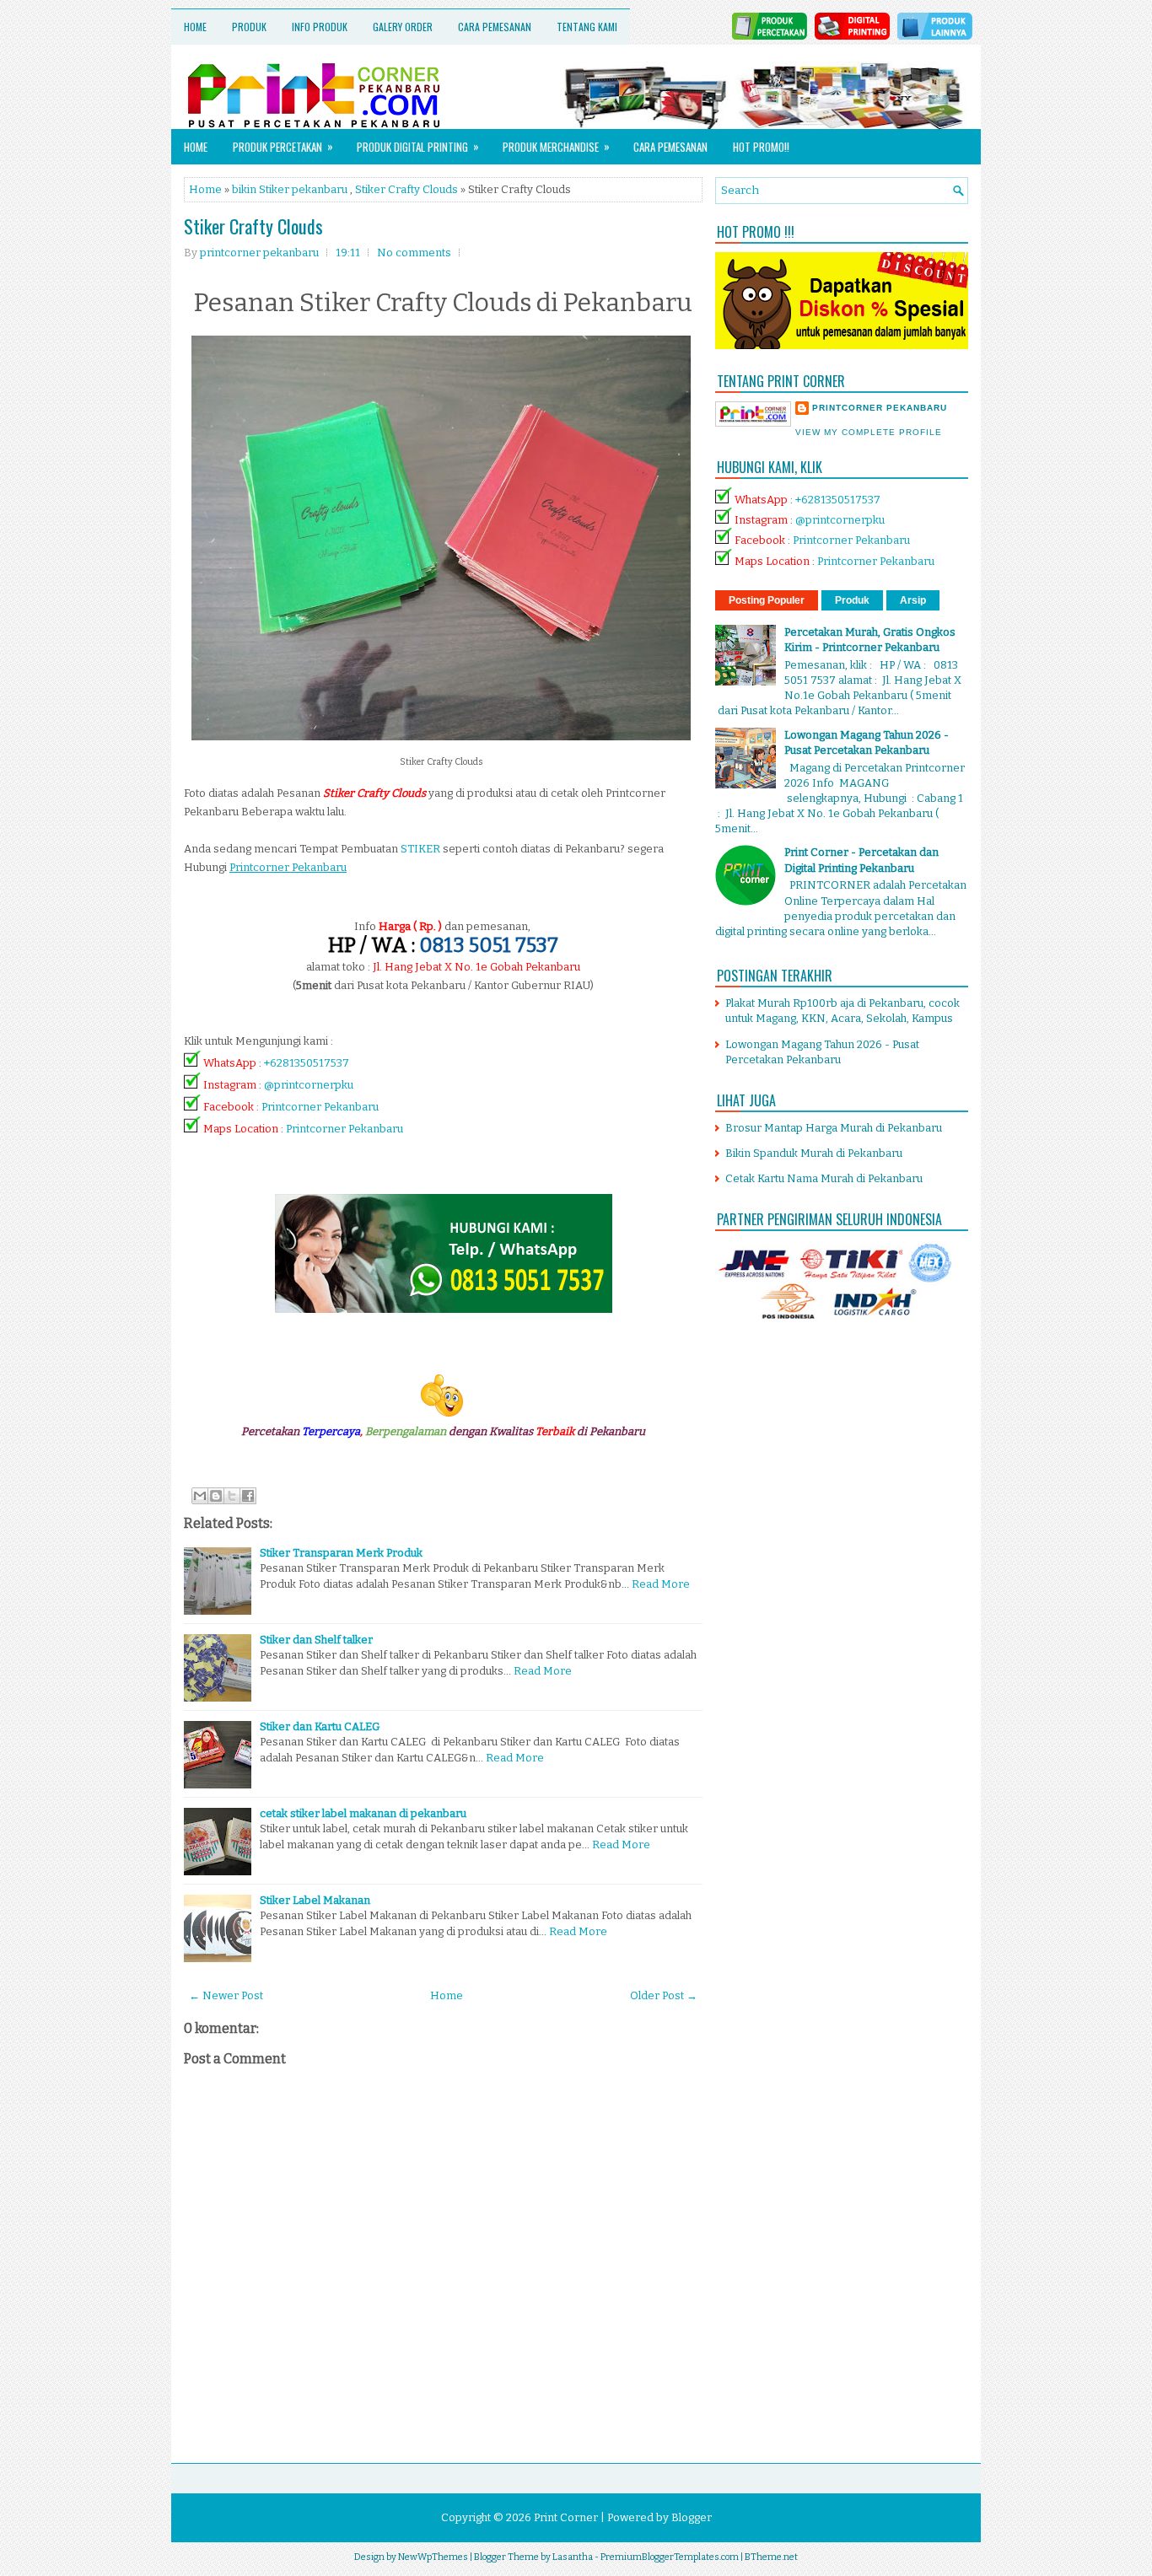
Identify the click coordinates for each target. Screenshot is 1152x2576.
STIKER (420, 849)
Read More (661, 1584)
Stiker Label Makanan (315, 1900)
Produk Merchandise (556, 146)
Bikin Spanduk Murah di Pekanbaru (814, 1153)
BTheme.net (771, 2557)
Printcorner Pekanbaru (320, 1107)
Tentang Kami (587, 27)
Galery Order (403, 27)
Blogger (692, 2517)
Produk (249, 27)
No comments (414, 253)
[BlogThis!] (216, 1496)
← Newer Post (226, 1995)
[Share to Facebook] (248, 1496)
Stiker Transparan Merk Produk (341, 1553)
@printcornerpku (309, 1085)
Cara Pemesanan (495, 27)
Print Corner (566, 2517)
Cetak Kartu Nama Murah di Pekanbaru (824, 1178)
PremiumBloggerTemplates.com (670, 2557)
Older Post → (664, 1995)
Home (195, 27)
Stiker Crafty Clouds (406, 189)
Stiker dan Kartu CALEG (320, 1726)
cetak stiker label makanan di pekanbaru (363, 1813)
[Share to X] (232, 1496)
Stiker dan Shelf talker (316, 1640)
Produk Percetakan (283, 146)
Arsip (913, 600)
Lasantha (573, 2557)
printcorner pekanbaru (880, 408)
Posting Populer (767, 600)
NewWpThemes (433, 2557)
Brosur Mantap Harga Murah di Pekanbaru (834, 1128)
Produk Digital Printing (418, 146)
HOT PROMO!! (761, 147)
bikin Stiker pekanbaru (290, 189)
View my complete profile (869, 432)
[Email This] (200, 1496)
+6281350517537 (307, 1063)
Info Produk (320, 27)
